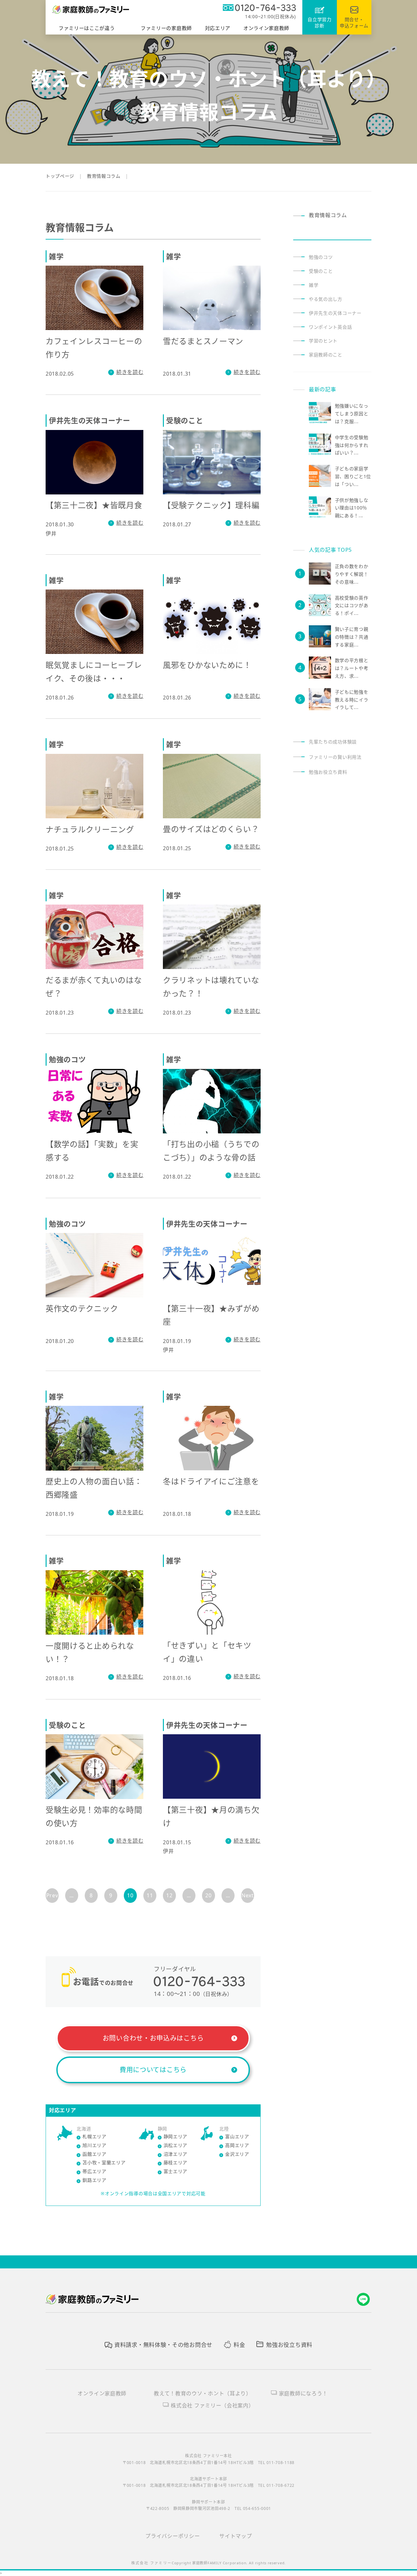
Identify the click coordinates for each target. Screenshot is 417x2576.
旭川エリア (94, 2145)
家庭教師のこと (326, 355)
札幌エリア (94, 2136)
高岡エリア (237, 2145)
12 (169, 1895)
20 (208, 1895)
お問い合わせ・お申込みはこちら (153, 2038)
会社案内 (212, 2405)
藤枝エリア (176, 2162)
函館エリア (94, 2154)
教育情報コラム (328, 215)
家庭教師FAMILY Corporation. (221, 2563)
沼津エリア (176, 2154)
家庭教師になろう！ (303, 2393)
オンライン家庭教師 (102, 2393)
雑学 (314, 285)
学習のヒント (323, 341)
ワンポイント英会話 (330, 327)
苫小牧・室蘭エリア (104, 2162)
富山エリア (237, 2136)
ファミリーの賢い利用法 (335, 757)
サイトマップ (236, 2536)
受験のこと (321, 271)
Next (248, 1895)
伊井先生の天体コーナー (335, 313)
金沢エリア (237, 2154)
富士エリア (176, 2171)
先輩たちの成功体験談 (333, 742)
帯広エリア (94, 2171)
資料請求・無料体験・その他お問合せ (163, 2345)
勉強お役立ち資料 (328, 772)
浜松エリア (176, 2145)
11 (150, 1895)
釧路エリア (94, 2180)
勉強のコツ (321, 257)
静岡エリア (176, 2136)
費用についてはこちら (153, 2070)
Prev (52, 1895)
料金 (239, 2345)
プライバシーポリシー (173, 2536)
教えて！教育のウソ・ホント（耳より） (203, 2393)
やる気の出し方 (326, 299)
